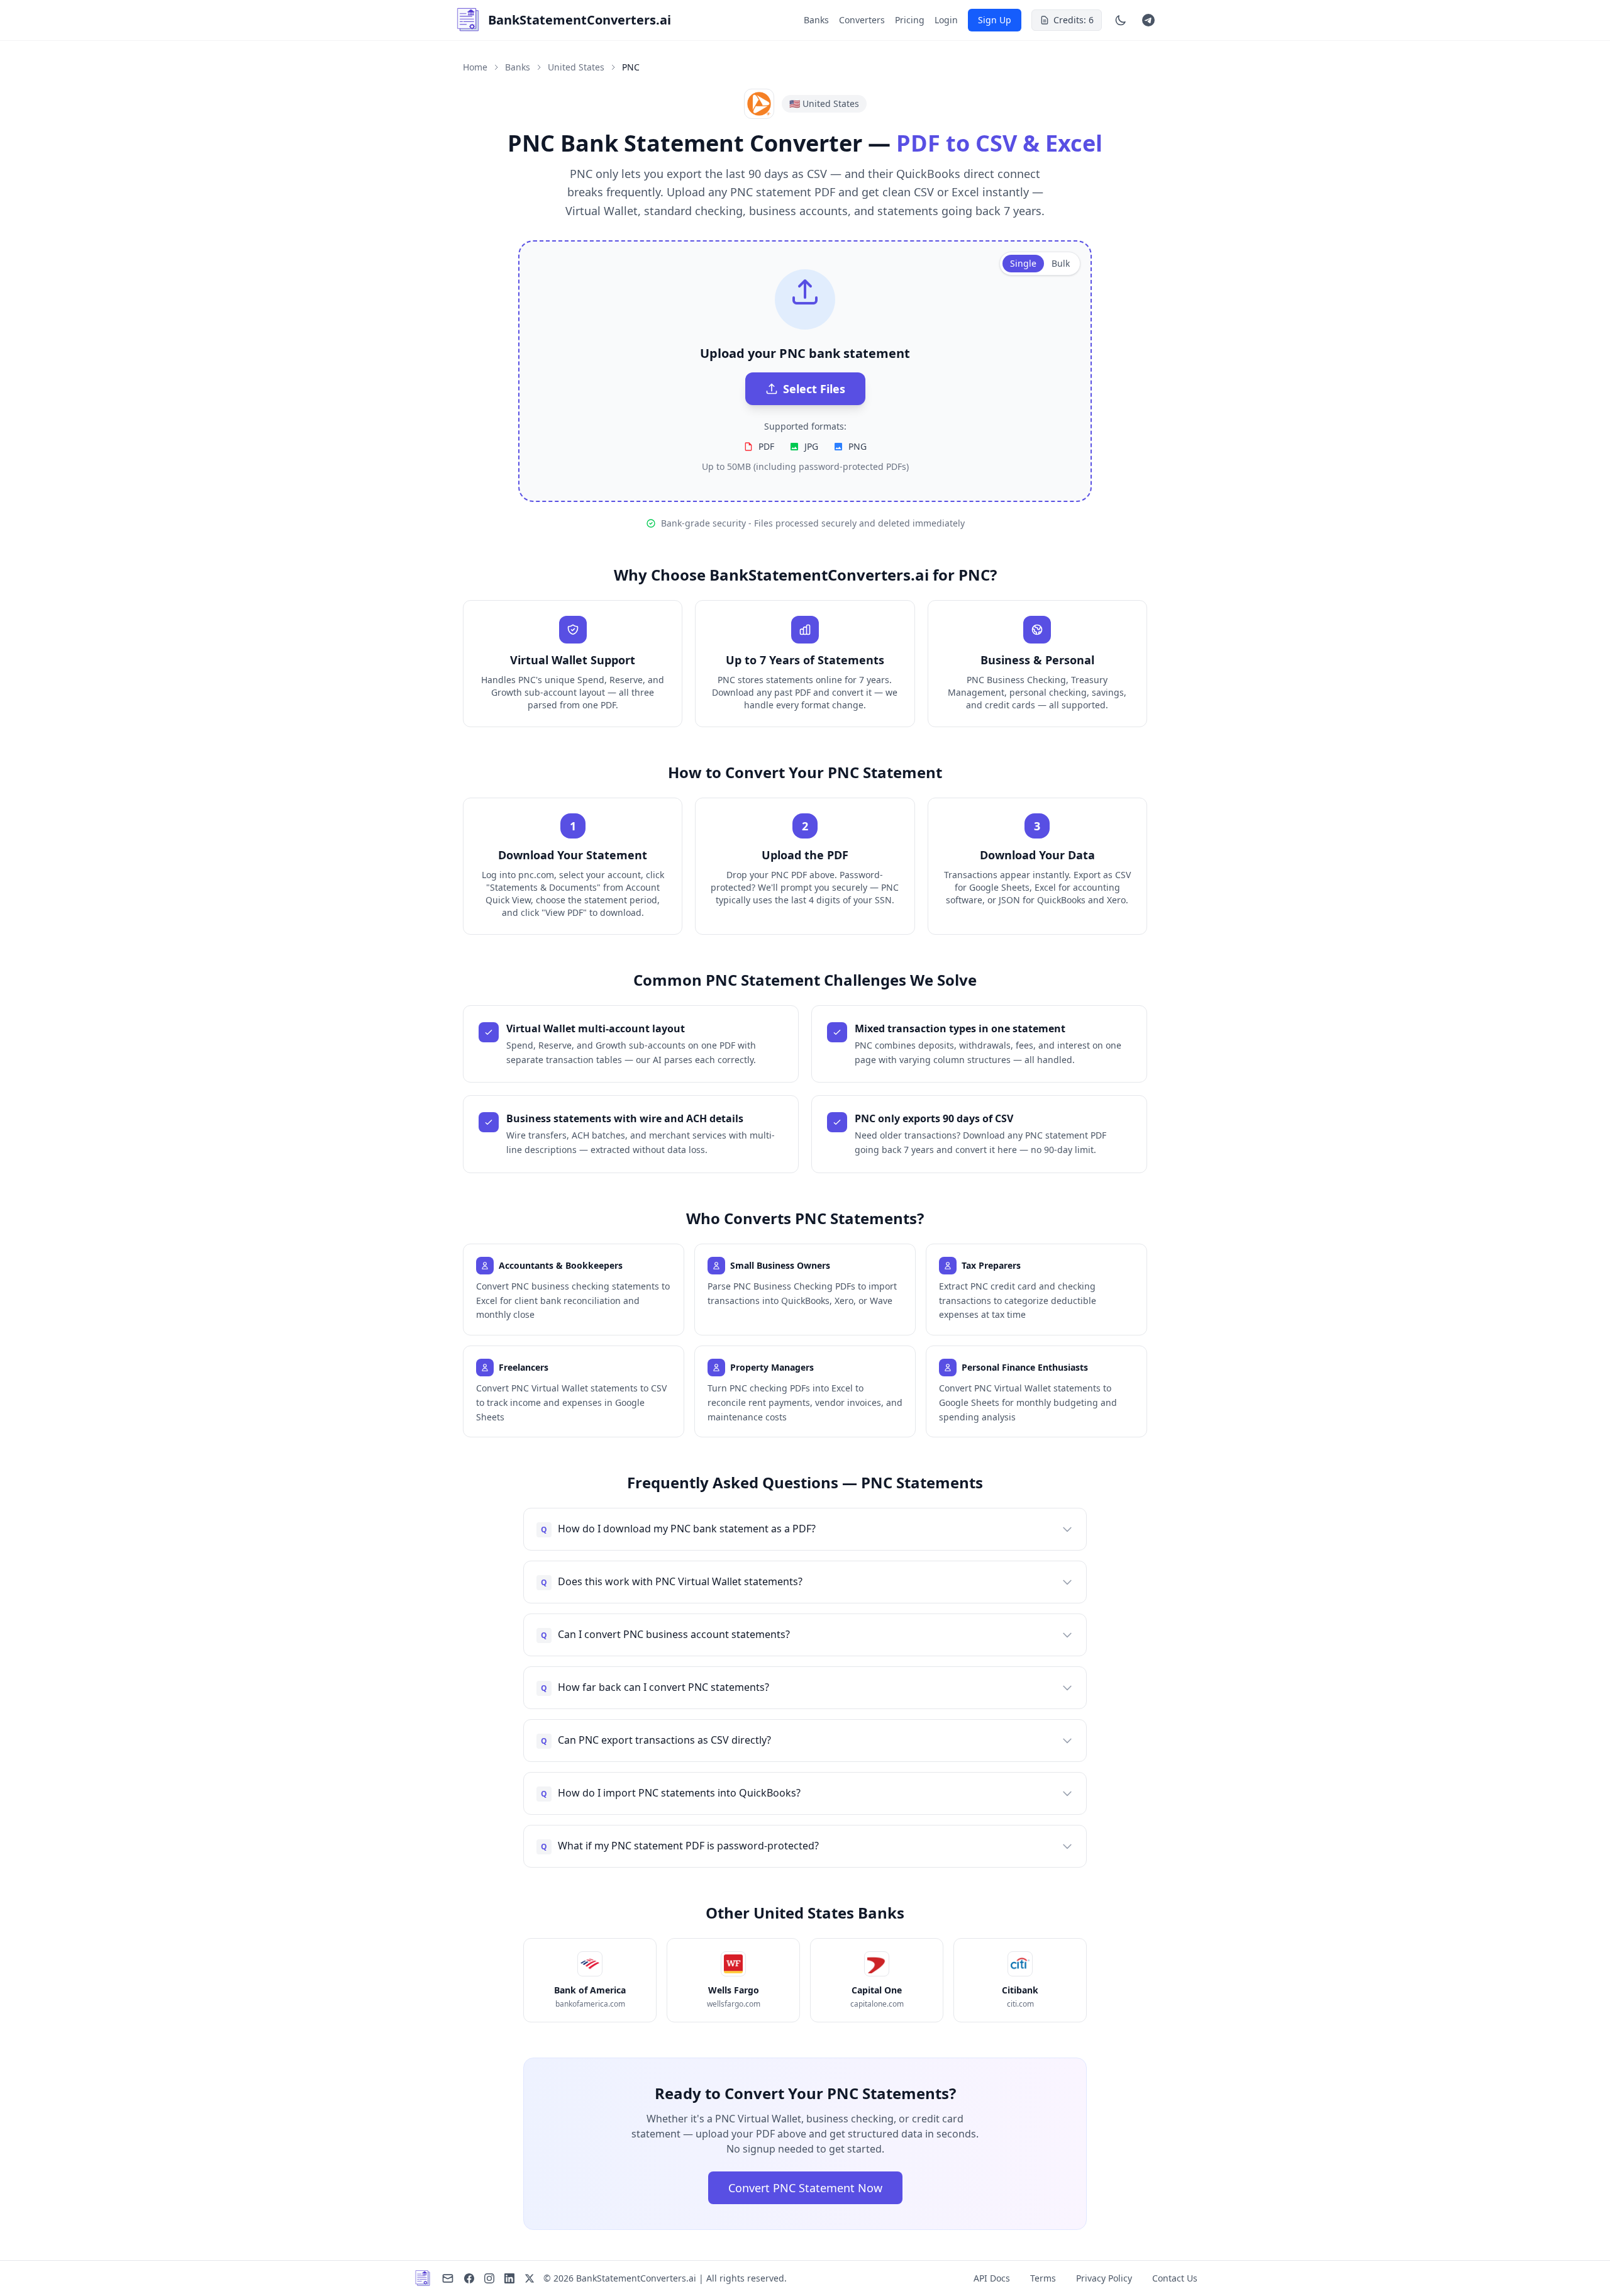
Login (946, 20)
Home (475, 67)
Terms (1043, 2278)
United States (576, 67)
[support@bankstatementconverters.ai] (448, 2278)
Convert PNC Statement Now (805, 2188)
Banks (816, 20)
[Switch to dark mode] (1121, 20)
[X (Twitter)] (530, 2278)
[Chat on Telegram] (1148, 20)
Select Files (814, 389)
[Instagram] (489, 2278)
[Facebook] (469, 2278)
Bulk (1061, 263)
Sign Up (995, 20)
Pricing (910, 20)
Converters (862, 20)
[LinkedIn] (509, 2278)
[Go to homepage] (423, 2278)
